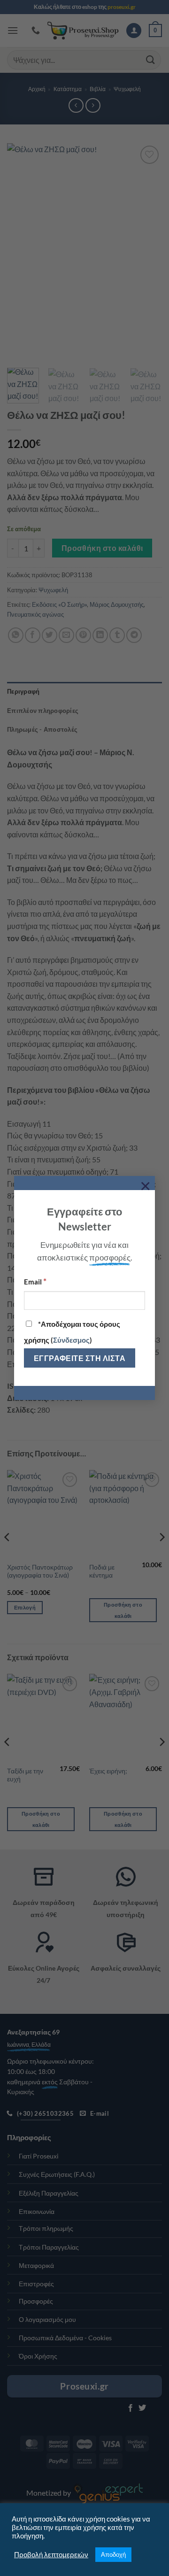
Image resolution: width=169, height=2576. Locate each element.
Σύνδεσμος (71, 1340)
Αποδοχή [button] (113, 2554)
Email (35, 1281)
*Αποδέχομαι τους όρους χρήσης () (72, 1332)
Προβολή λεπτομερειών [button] (51, 2555)
